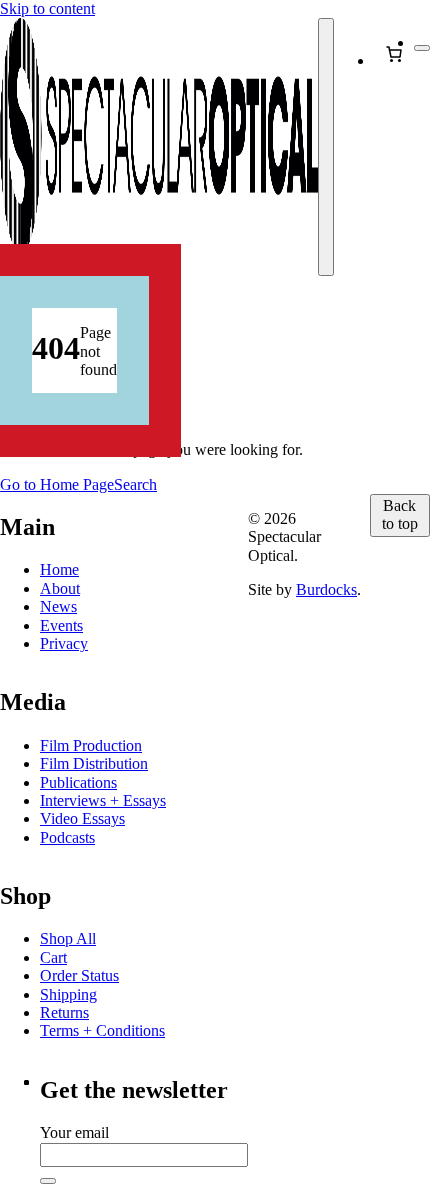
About (60, 588)
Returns (64, 1012)
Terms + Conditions (102, 1030)
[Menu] (326, 147)
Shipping (68, 994)
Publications (78, 782)
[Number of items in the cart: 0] (394, 54)
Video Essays (82, 818)
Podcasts (67, 837)
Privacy (64, 643)
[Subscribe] (48, 1181)
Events (61, 625)
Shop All (68, 938)
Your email (74, 1132)
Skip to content (47, 8)
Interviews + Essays (103, 800)
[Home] (159, 147)
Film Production (91, 745)
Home (59, 569)
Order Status (79, 975)
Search (135, 484)
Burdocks (326, 589)
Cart (53, 957)
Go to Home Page (57, 484)
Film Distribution (94, 763)
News (58, 606)
